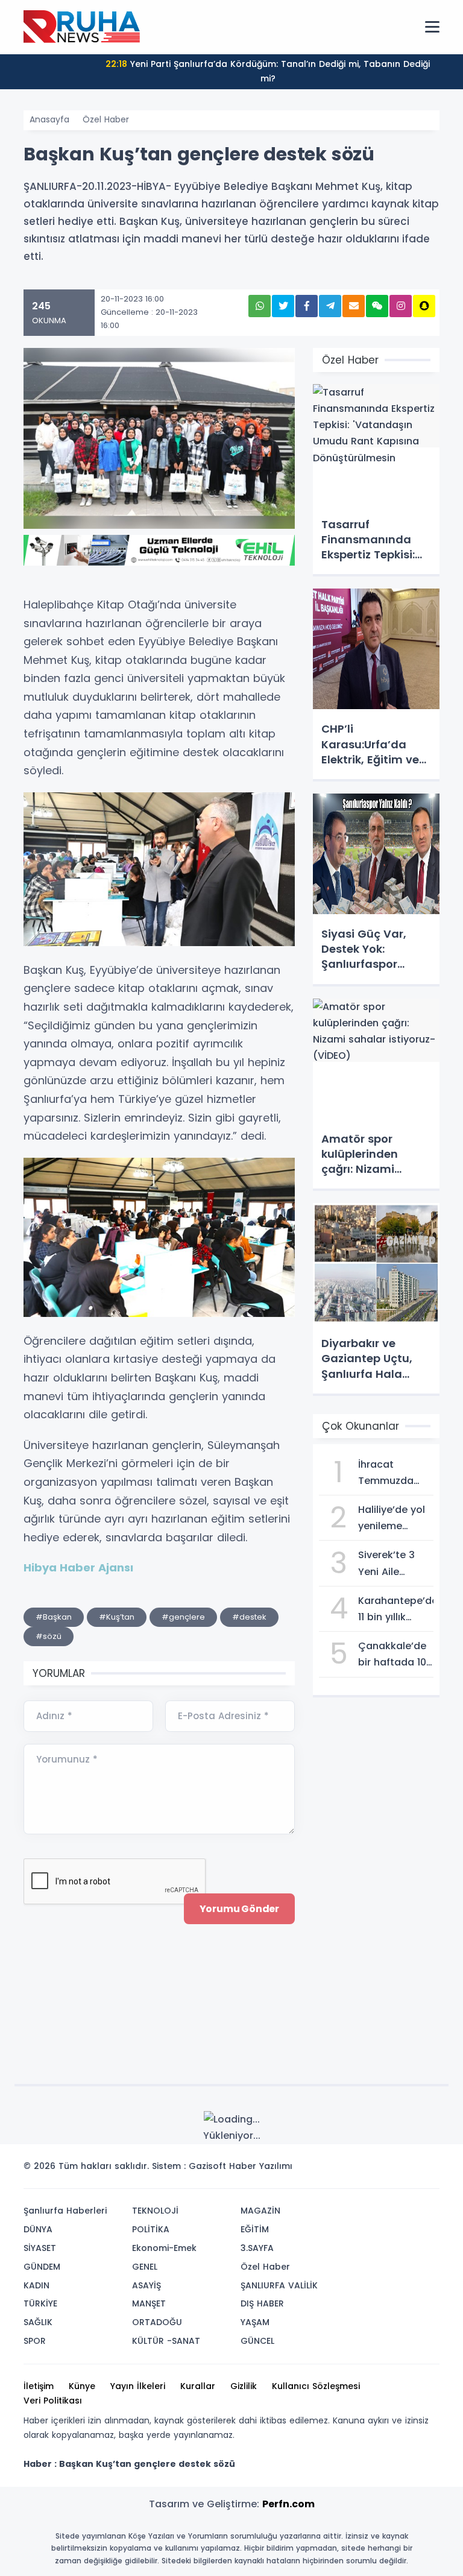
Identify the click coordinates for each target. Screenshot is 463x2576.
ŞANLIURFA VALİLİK (279, 2285)
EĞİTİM (255, 2229)
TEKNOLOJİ (155, 2211)
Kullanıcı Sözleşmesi (316, 2386)
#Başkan (54, 1617)
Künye (82, 2386)
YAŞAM (255, 2322)
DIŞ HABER (262, 2303)
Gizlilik (244, 2386)
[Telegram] (426, 2170)
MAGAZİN (260, 2211)
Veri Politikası (53, 2401)
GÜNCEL (257, 2341)
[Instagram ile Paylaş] (401, 306)
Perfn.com (288, 2504)
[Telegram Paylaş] (330, 306)
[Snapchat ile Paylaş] (424, 306)
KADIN (36, 2285)
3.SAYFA (257, 2248)
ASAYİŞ (146, 2285)
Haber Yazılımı (261, 2166)
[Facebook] (372, 2170)
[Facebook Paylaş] (307, 306)
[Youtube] (408, 2170)
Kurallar (198, 2386)
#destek (249, 1617)
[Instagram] (390, 2170)
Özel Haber (106, 119)
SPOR (35, 2341)
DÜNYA (38, 2229)
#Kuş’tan (117, 1617)
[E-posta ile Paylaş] (354, 306)
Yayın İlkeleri (138, 2386)
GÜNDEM (42, 2267)
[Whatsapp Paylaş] (260, 306)
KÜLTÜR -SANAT (166, 2341)
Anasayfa (49, 119)
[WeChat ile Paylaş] (377, 306)
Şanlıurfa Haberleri (65, 2211)
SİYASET (40, 2248)
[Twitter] (354, 2170)
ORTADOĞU (157, 2322)
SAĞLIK (38, 2322)
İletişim (39, 2386)
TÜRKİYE (40, 2303)
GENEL (145, 2267)
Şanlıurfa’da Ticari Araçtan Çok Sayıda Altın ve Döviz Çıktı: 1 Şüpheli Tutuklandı (284, 71)
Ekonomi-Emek (164, 2248)
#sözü (49, 1636)
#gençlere (183, 1617)
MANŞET (149, 2303)
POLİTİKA (151, 2229)
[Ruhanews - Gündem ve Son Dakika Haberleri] (84, 27)
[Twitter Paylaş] (283, 306)
